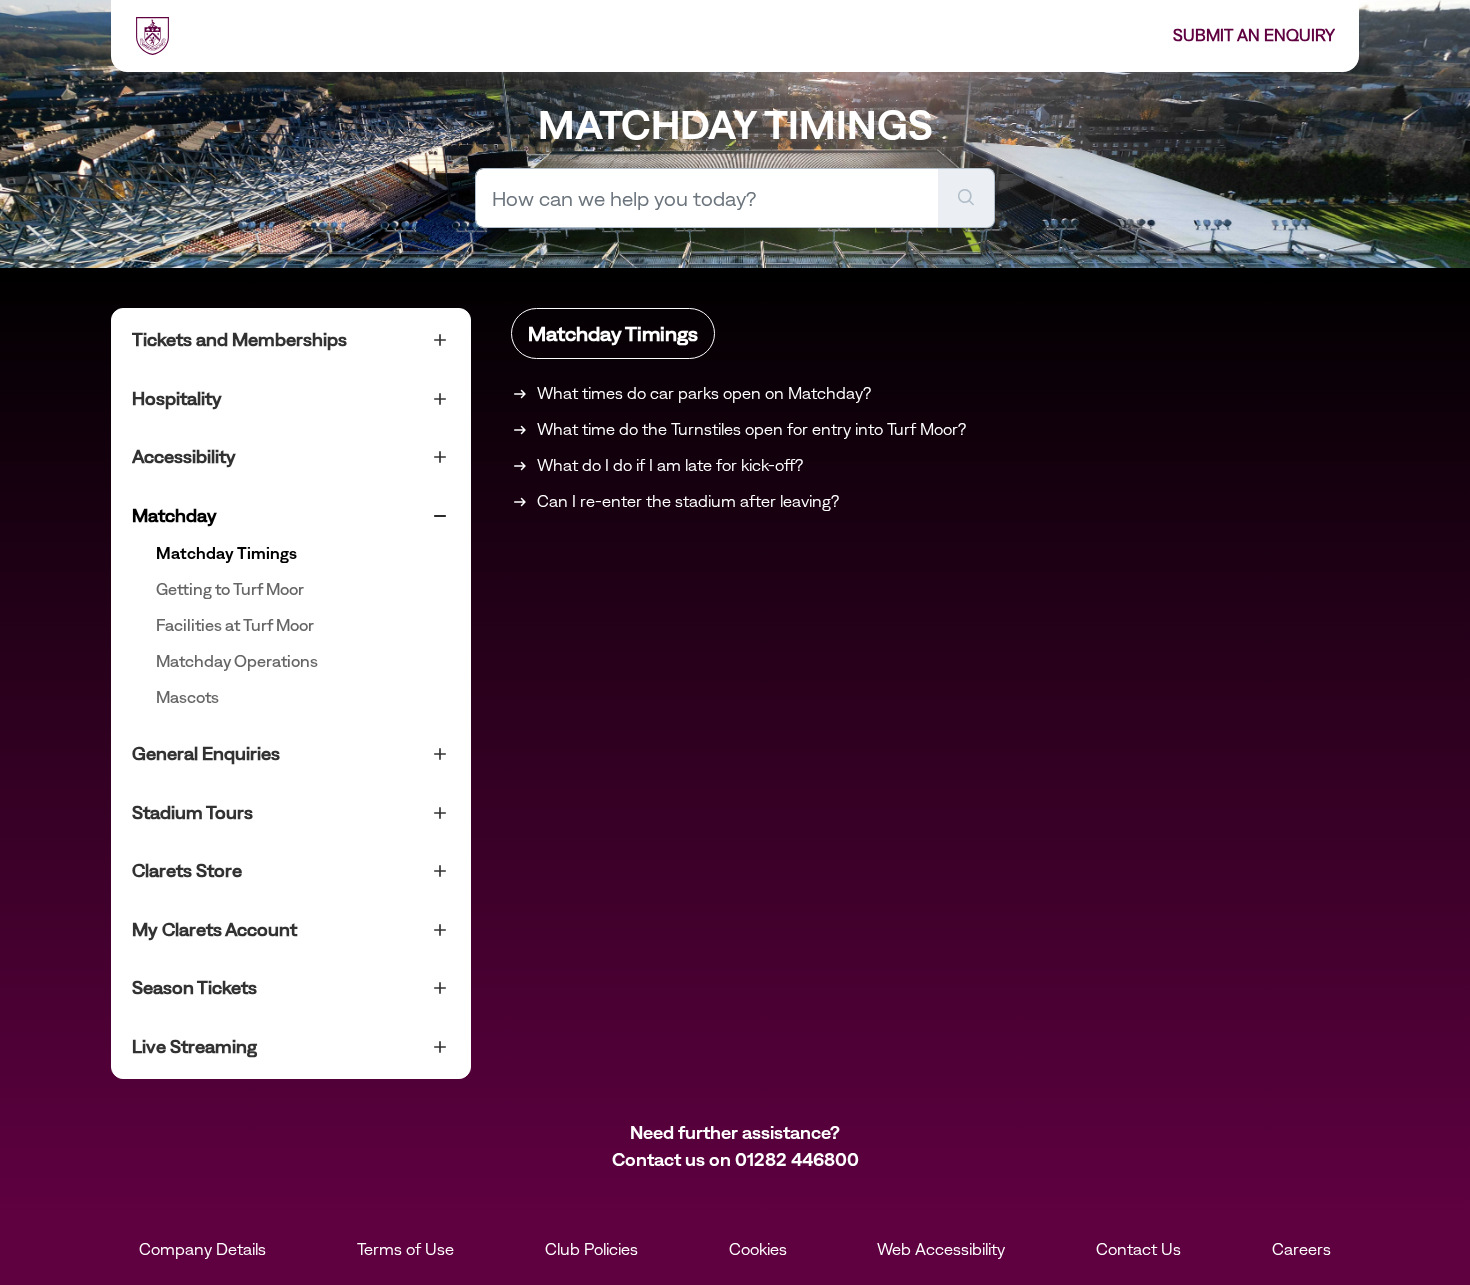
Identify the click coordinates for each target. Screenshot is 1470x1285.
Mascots (187, 697)
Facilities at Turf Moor (235, 625)
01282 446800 (797, 1159)
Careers (1301, 1249)
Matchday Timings (226, 553)
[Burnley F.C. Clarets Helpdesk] (152, 36)
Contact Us (1138, 1249)
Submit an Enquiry (1254, 35)
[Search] (966, 198)
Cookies (758, 1249)
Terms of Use (405, 1249)
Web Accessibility (941, 1249)
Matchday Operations (237, 661)
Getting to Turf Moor (230, 589)
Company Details (202, 1249)
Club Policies (591, 1249)
